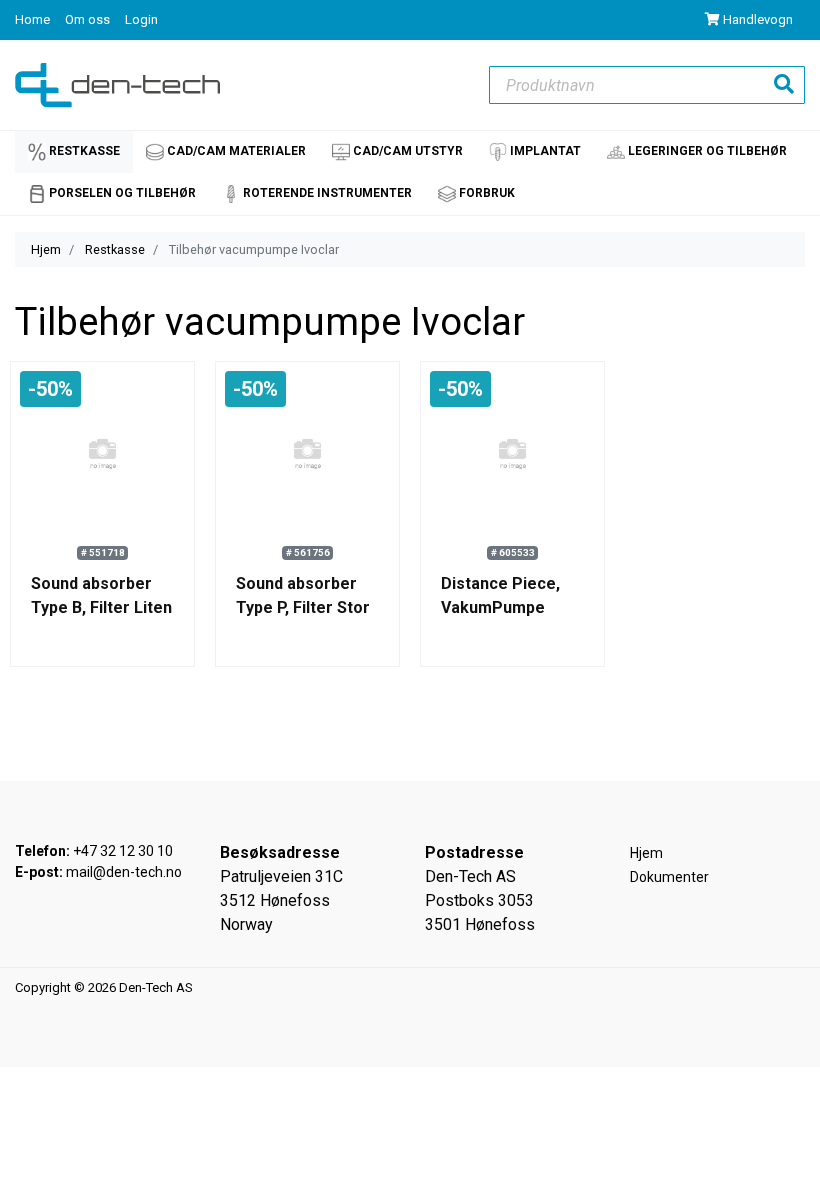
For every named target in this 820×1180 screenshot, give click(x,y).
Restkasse (115, 249)
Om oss (89, 19)
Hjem (46, 249)
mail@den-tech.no (124, 872)
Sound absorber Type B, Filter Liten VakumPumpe (101, 607)
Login (141, 19)
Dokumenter (669, 877)
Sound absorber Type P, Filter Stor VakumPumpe (303, 607)
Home (34, 19)
